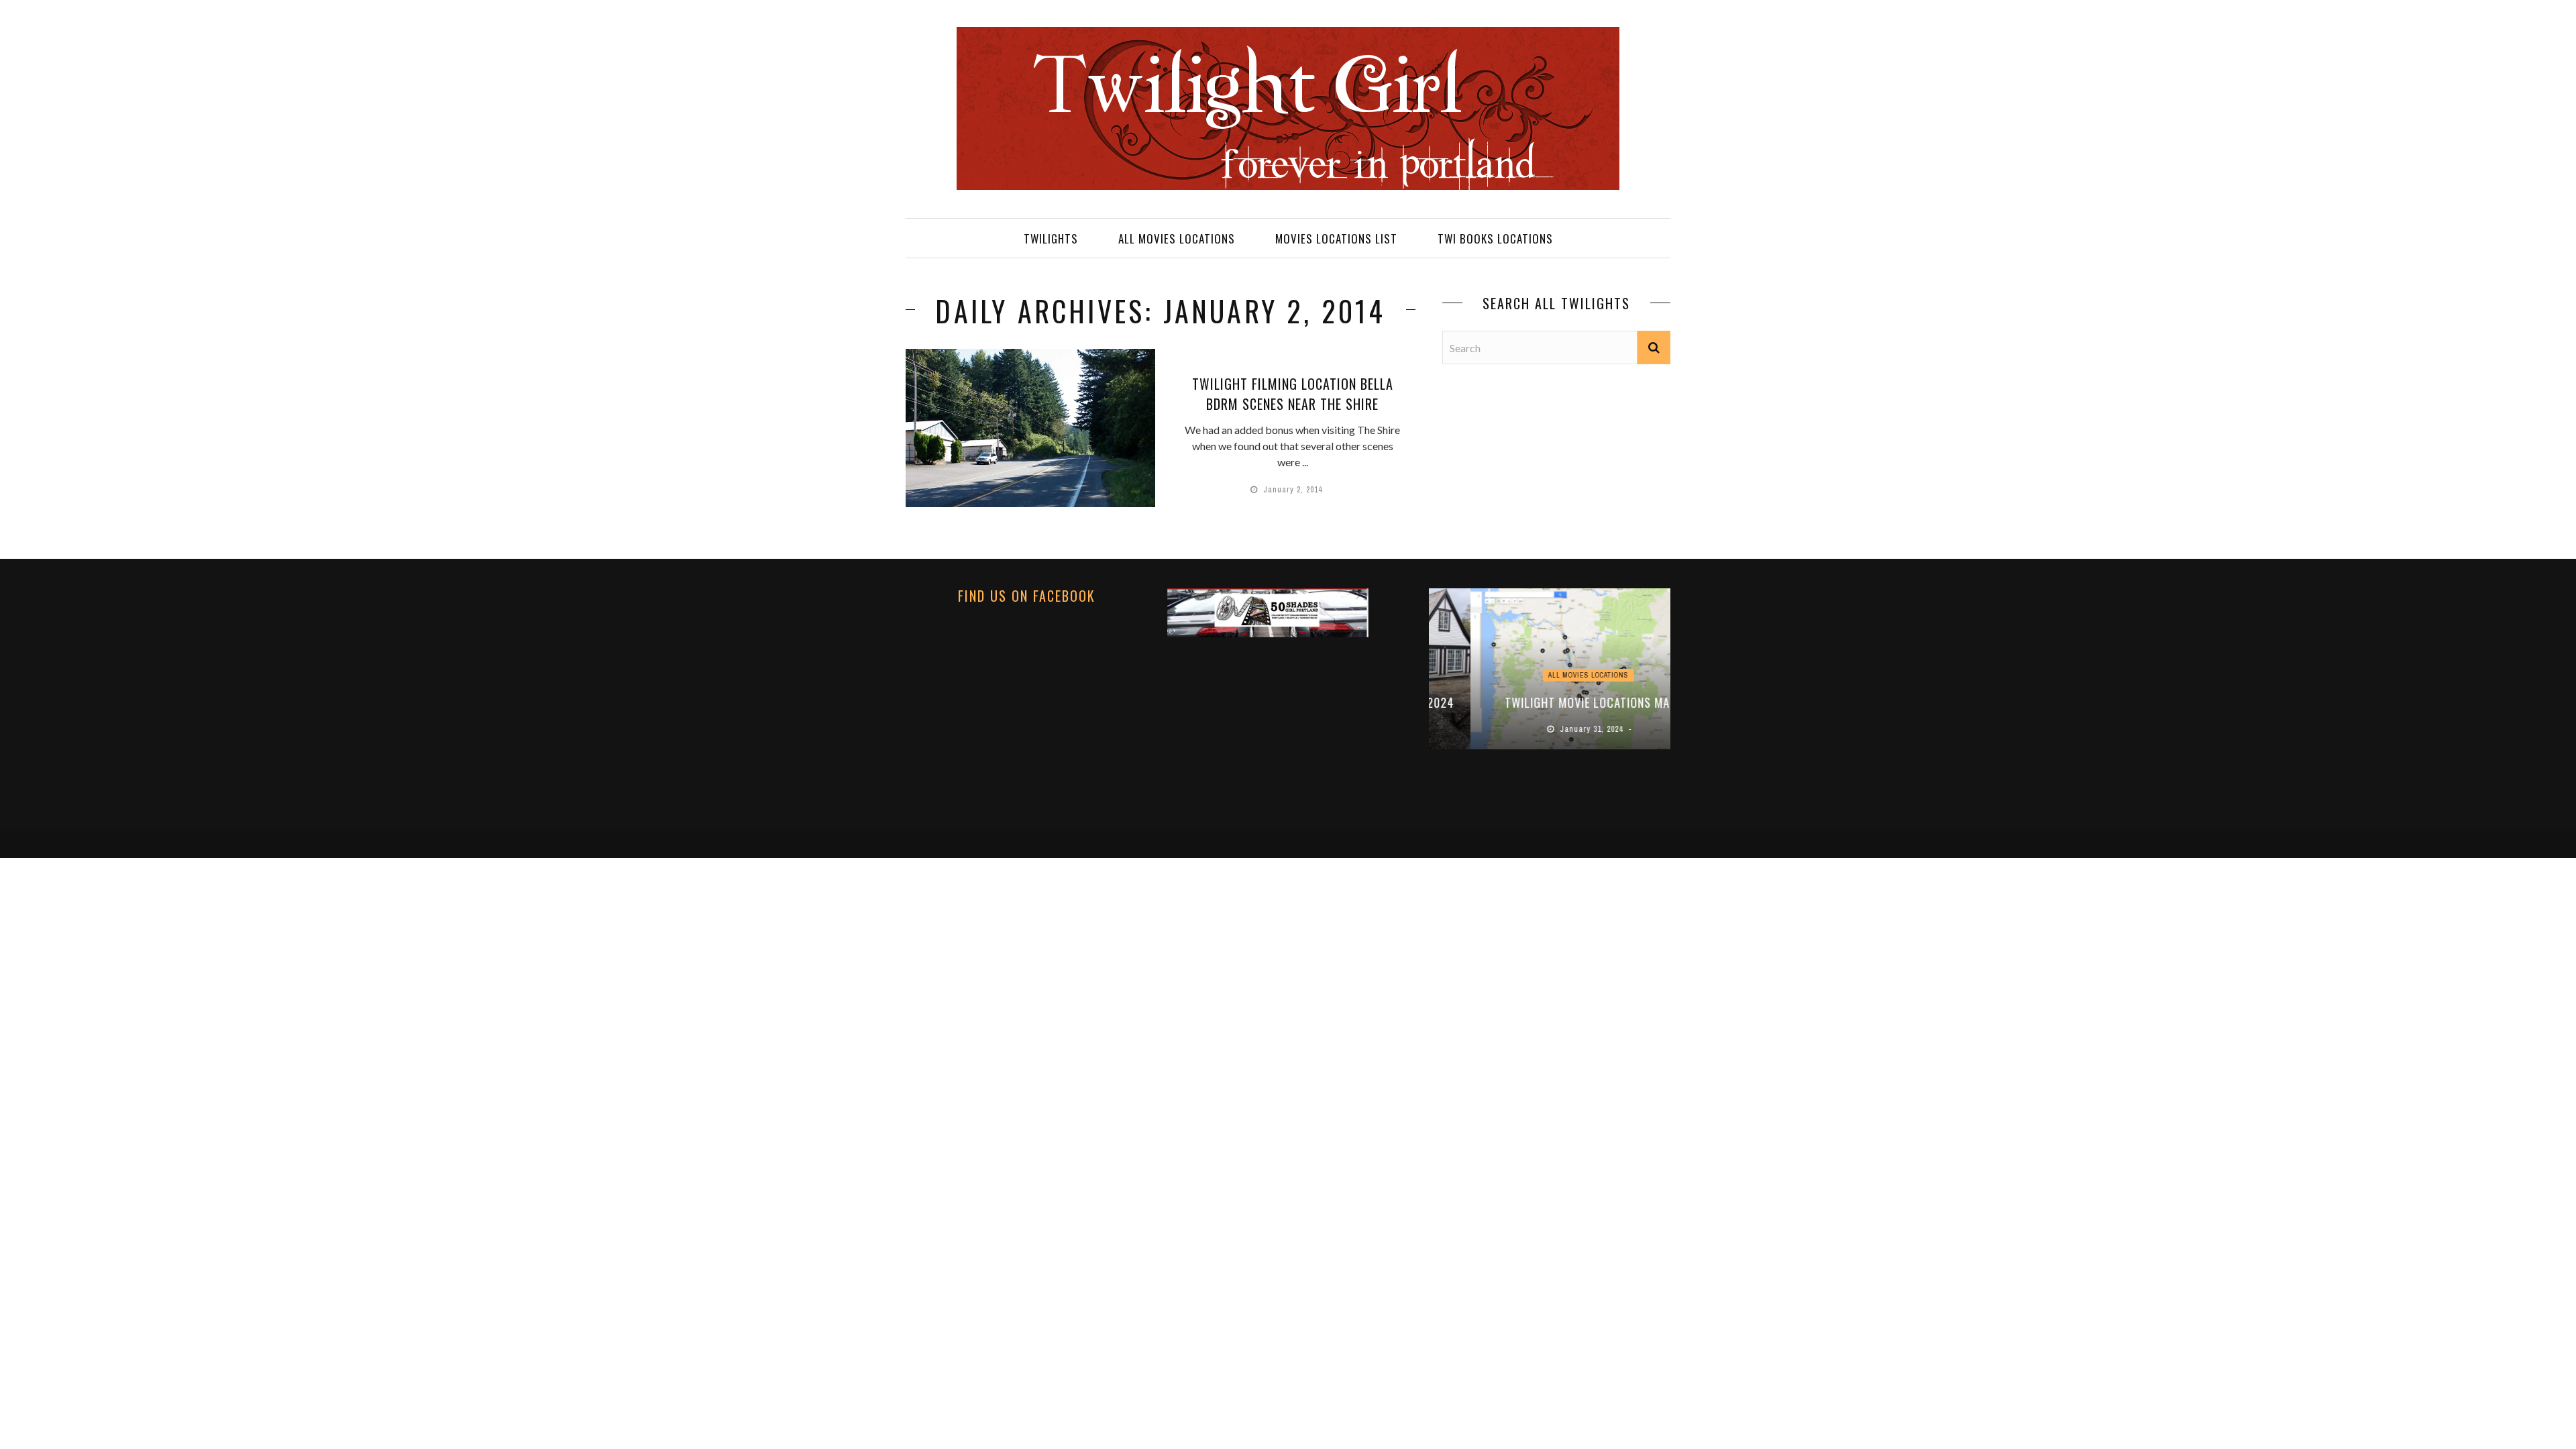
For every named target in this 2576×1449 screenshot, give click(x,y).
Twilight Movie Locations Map (1550, 702)
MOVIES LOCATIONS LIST (1336, 238)
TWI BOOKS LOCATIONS (1495, 238)
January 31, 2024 (1552, 729)
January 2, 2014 (1294, 490)
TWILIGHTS (1051, 238)
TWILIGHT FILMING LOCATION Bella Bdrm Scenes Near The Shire (1293, 394)
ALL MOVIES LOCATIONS (1177, 238)
